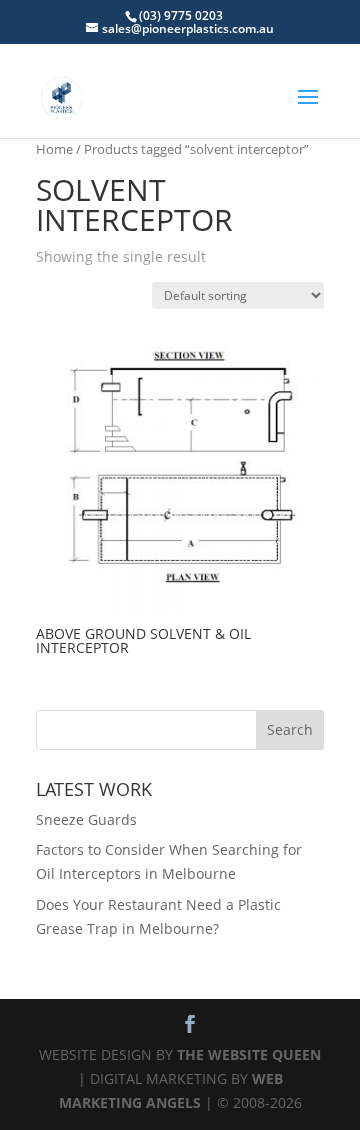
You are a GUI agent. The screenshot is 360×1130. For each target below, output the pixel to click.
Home (54, 149)
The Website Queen (249, 1054)
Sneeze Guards (86, 819)
